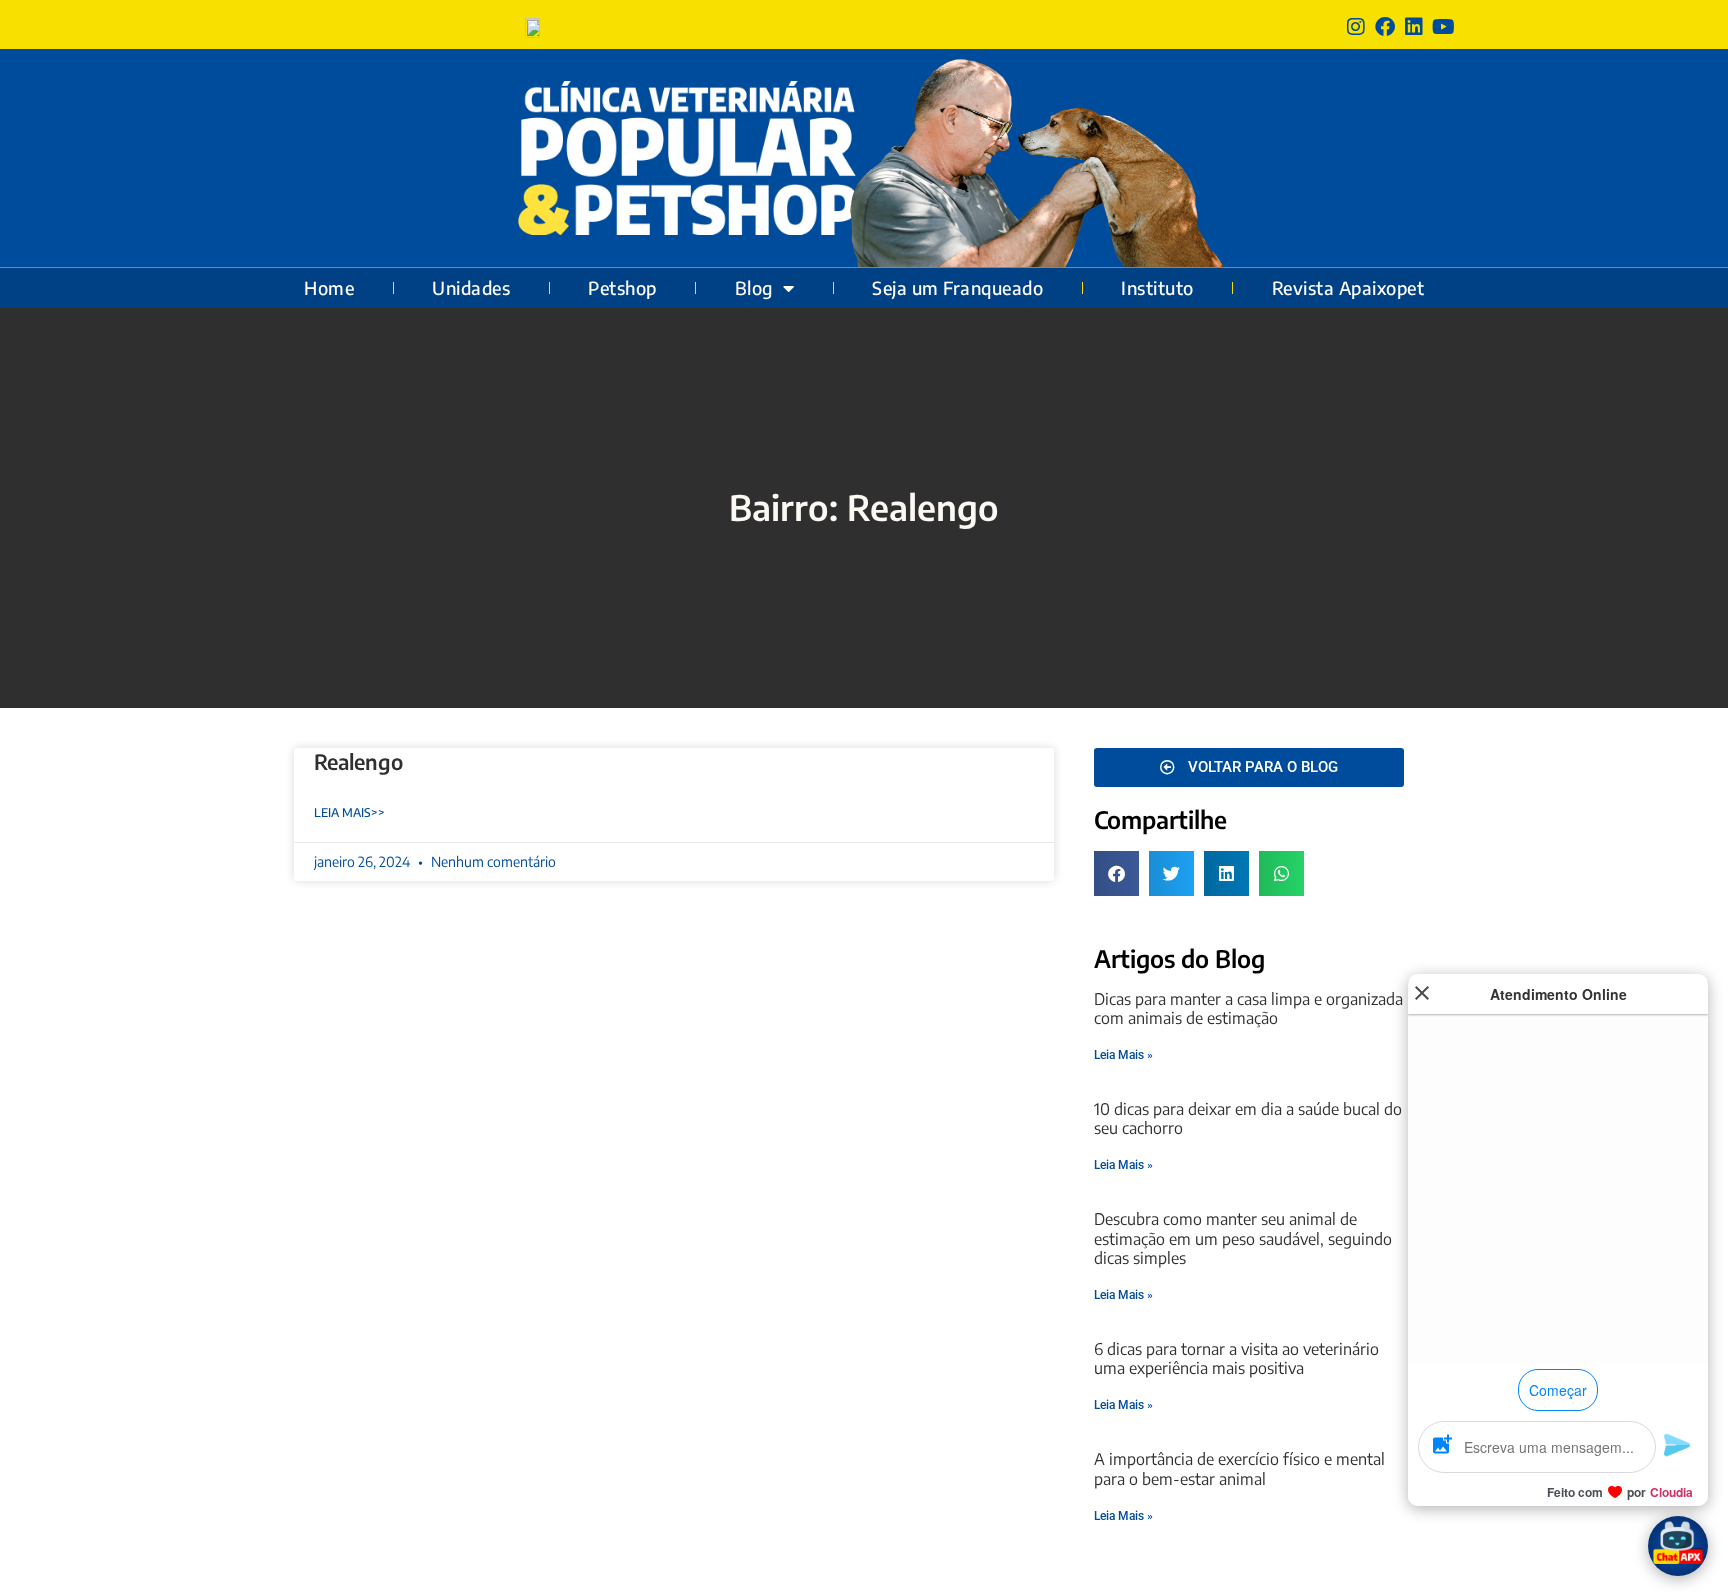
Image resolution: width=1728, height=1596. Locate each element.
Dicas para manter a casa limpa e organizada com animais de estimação (1248, 1008)
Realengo (358, 761)
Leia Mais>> (349, 812)
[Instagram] (1356, 27)
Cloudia (1671, 1492)
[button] (1116, 873)
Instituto (1157, 288)
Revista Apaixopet (1348, 288)
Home (329, 288)
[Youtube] (1443, 27)
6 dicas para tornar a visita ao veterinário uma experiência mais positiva (1236, 1358)
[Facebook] (1385, 27)
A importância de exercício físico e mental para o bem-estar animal (1239, 1468)
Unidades (471, 288)
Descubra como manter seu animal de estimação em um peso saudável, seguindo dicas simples (1243, 1238)
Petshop (622, 288)
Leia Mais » (1123, 1055)
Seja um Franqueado (957, 288)
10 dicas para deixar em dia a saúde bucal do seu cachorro (1248, 1118)
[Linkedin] (1414, 27)
